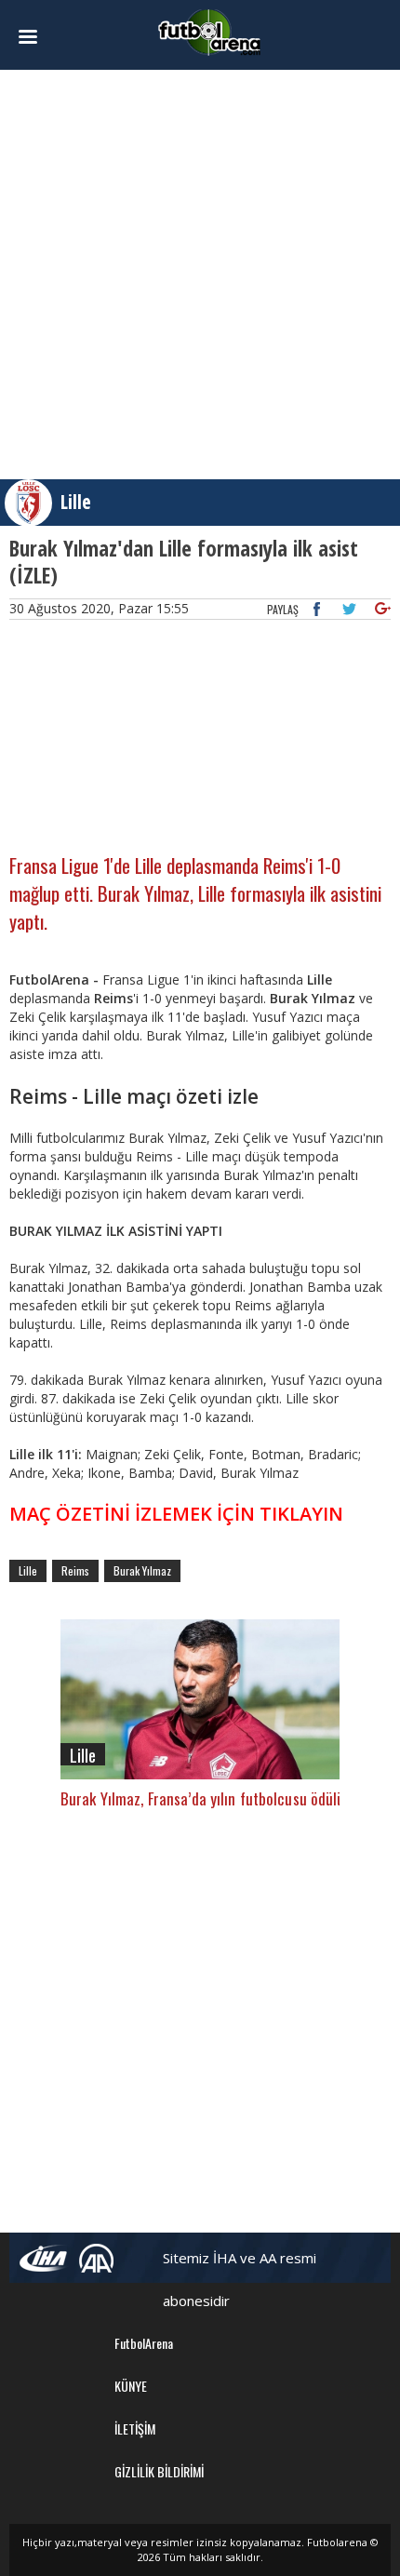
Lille (76, 502)
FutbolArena (144, 2343)
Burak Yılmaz (142, 1570)
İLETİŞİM (135, 2428)
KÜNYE (131, 2386)
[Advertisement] (200, 275)
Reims (75, 1570)
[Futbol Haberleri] (209, 31)
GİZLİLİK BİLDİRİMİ (159, 2471)
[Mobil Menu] (38, 37)
